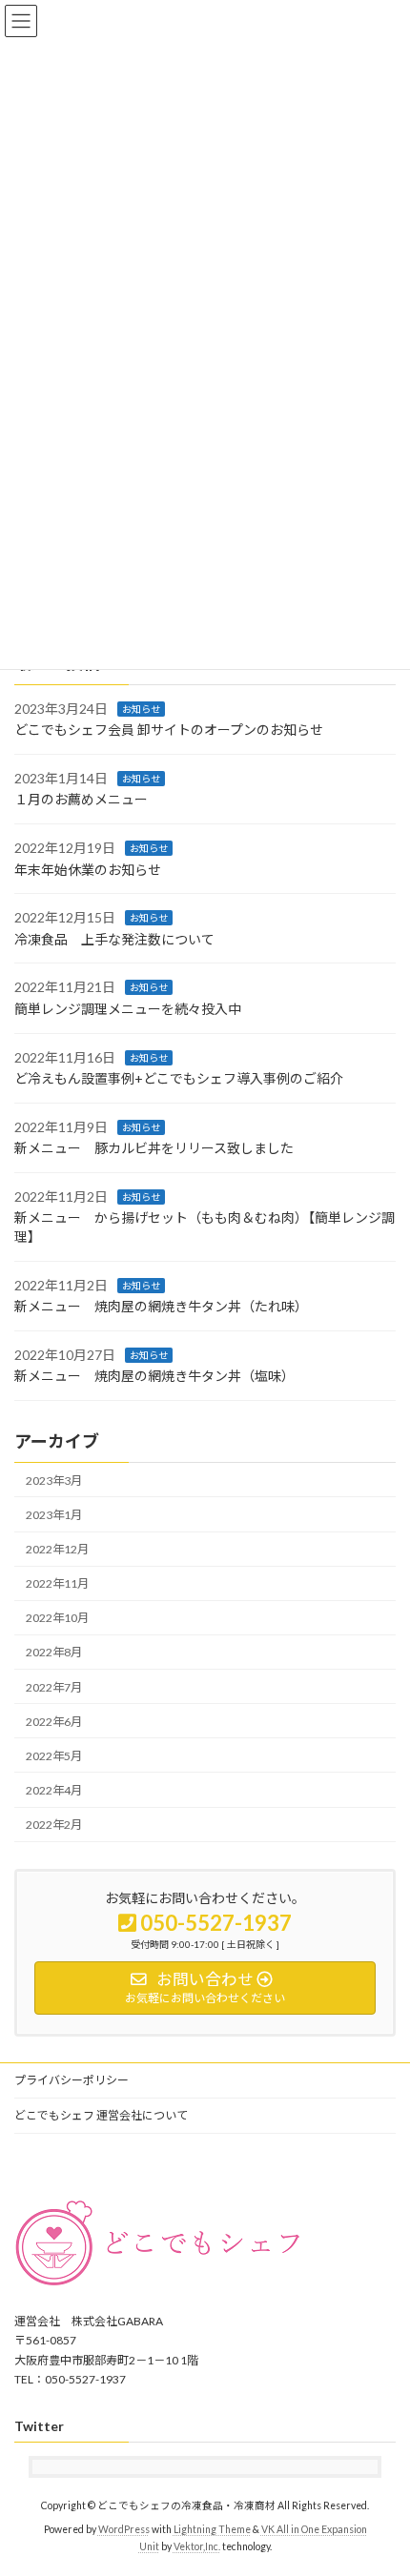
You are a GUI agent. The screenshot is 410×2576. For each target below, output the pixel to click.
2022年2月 (54, 1825)
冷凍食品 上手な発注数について (114, 938)
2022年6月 (54, 1721)
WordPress (124, 2529)
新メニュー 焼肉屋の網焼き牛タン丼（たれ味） (161, 1306)
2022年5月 (54, 1756)
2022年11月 (57, 1583)
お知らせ (141, 708)
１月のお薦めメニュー (81, 799)
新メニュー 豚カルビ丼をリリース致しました (154, 1148)
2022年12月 (57, 1549)
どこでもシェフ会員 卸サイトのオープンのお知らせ (169, 730)
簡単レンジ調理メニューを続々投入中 (128, 1009)
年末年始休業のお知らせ (88, 869)
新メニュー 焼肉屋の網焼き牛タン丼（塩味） (154, 1376)
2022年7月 (54, 1686)
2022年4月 (54, 1790)
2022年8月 (54, 1652)
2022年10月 (57, 1618)
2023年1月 (54, 1515)
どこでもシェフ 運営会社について (101, 2115)
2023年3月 (54, 1481)
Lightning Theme (212, 2529)
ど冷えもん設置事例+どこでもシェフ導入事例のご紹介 (179, 1078)
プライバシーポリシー (72, 2080)
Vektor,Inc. (197, 2546)
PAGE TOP (381, 2479)
